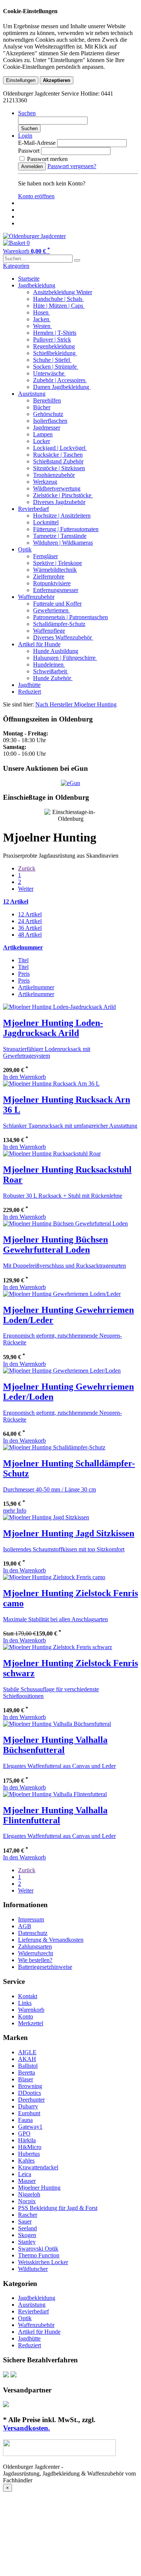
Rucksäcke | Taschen (58, 455)
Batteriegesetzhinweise (45, 1967)
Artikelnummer (36, 987)
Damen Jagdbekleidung (62, 387)
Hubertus (29, 2154)
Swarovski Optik (38, 2249)
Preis (24, 974)
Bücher (42, 407)
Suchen (29, 128)
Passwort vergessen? (72, 166)
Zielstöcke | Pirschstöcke (63, 495)
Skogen (27, 2235)
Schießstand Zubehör (58, 461)
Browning (30, 2086)
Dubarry (28, 2106)
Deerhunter (31, 2100)
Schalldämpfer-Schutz (59, 624)
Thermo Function (39, 2255)
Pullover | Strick (52, 339)
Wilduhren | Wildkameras (63, 543)
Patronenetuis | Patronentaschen (70, 617)
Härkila (27, 2140)
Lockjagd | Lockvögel (60, 448)
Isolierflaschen (50, 421)
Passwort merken (47, 159)
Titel (23, 960)
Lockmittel (46, 522)
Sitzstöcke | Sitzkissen (59, 468)
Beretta (27, 2072)
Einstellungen (21, 80)
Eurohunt (29, 2113)
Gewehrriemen (52, 610)
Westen (42, 326)
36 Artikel (30, 928)
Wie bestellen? (35, 1960)
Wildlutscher (33, 2269)
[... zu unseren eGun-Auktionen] (70, 783)
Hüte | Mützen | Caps (59, 306)
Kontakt (28, 1996)
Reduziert (30, 692)
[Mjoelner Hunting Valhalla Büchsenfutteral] (57, 1724)
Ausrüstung (32, 394)
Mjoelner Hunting (95, 704)
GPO (24, 2133)
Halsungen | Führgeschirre (65, 658)
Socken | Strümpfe (56, 367)
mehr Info (15, 1511)
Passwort (29, 151)
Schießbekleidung (55, 353)
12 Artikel (30, 914)
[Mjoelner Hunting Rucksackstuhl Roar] (52, 1154)
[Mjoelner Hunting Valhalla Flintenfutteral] (55, 1794)
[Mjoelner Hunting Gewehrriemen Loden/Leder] (62, 1294)
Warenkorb (31, 2010)
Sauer (25, 2221)
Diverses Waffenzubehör (63, 637)
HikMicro (30, 2147)
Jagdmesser (47, 428)
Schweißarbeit (51, 671)
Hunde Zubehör (53, 678)
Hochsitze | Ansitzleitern (62, 516)
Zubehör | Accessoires (60, 380)
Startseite (29, 279)
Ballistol (28, 2066)
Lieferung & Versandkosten (51, 1940)
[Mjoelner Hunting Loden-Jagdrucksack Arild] (59, 1007)
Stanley (27, 2242)
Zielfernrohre (49, 576)
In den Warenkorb (24, 1077)
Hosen (42, 312)
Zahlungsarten (35, 1946)
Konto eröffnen (36, 196)
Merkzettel (31, 2023)
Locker (42, 441)
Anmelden (32, 166)
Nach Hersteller (55, 704)
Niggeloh (29, 2194)
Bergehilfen (47, 400)
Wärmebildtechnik (55, 570)
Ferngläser (45, 556)
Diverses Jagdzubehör (59, 502)
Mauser (27, 2181)
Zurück (27, 868)
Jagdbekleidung (37, 285)
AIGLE (27, 2052)
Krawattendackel (38, 2167)
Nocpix (27, 2201)
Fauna (25, 2120)
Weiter (26, 889)
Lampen (43, 434)
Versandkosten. (27, 2428)
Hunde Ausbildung (56, 651)
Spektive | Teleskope (58, 563)
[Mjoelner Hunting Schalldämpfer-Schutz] (54, 1447)
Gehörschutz (48, 414)
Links (25, 2003)
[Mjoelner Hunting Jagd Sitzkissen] (46, 1517)
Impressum (31, 1919)
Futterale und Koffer (57, 604)
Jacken (42, 319)
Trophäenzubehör (54, 475)
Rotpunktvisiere (52, 583)
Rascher (28, 2215)
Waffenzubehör (36, 597)
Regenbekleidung (54, 346)
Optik (25, 549)
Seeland (27, 2228)
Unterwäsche (49, 373)
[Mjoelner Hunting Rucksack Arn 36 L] (51, 1084)
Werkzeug (45, 482)
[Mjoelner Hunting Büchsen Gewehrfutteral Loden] (65, 1223)
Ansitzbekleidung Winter (63, 292)
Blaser (26, 2079)
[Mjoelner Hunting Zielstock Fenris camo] (54, 1577)
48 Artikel (30, 935)
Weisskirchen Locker (43, 2262)
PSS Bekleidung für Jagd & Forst (58, 2208)
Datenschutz (33, 1933)
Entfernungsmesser (56, 590)
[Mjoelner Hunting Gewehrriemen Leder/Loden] (62, 1371)
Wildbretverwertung (57, 488)
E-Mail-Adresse (37, 143)
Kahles (26, 2161)
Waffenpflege (49, 631)
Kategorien (16, 266)
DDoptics (30, 2093)
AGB (25, 1926)
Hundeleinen (49, 665)
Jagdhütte (29, 685)
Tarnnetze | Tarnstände (60, 536)
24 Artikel (30, 921)
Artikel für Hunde (39, 644)
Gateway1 (30, 2127)
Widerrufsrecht (36, 1953)
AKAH (27, 2059)
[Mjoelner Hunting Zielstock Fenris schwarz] (58, 1647)
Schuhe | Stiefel (52, 360)
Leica (25, 2174)
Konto (26, 2016)
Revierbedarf (33, 509)
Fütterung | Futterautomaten (66, 529)
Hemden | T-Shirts (55, 333)
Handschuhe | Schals (58, 299)
